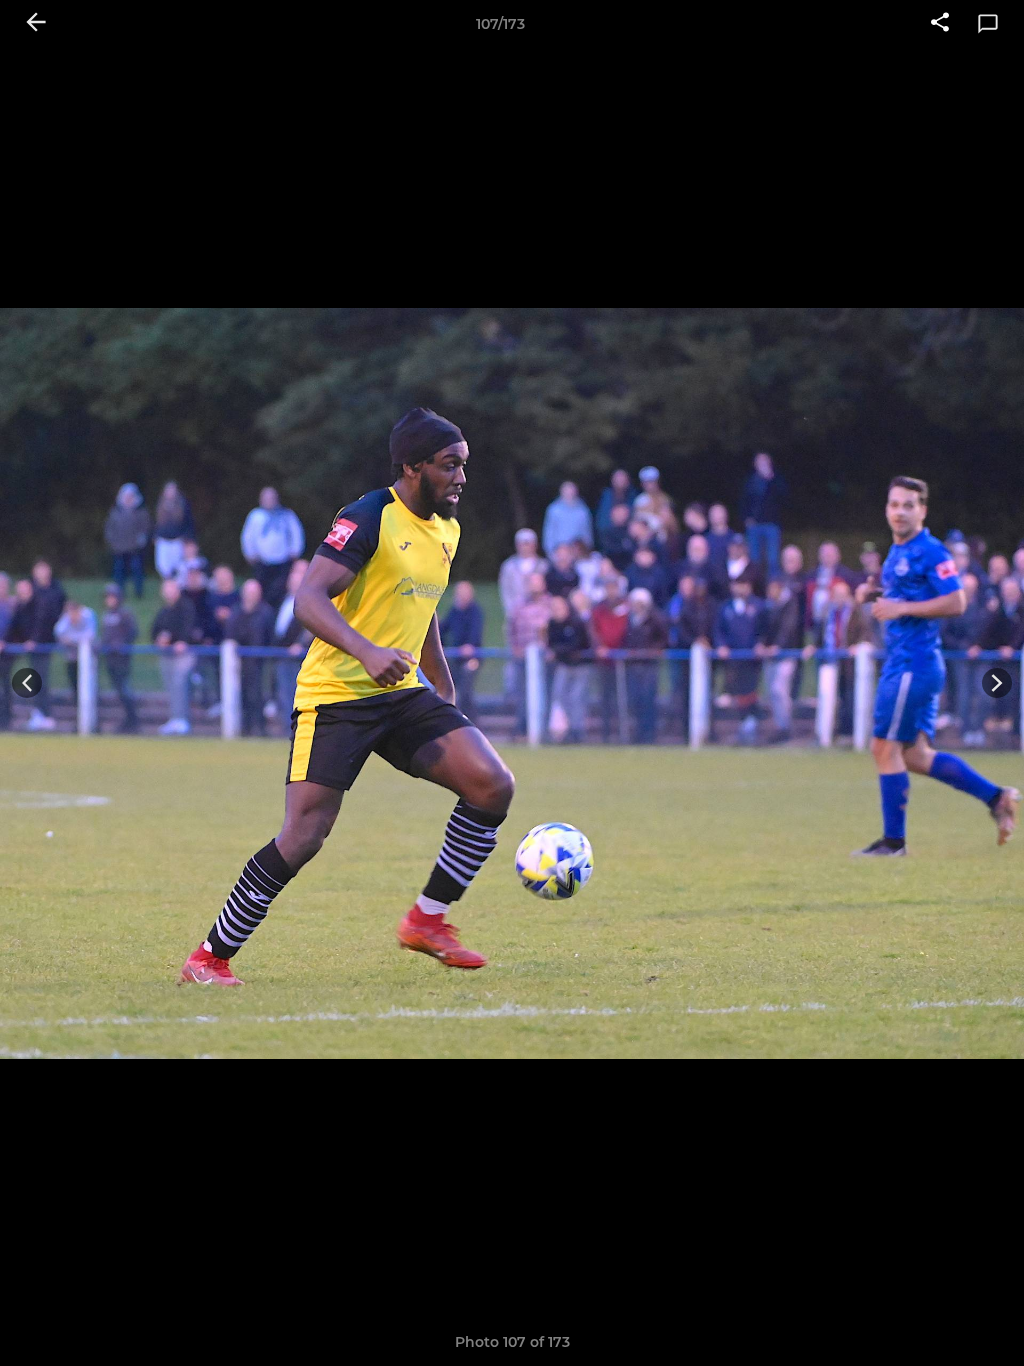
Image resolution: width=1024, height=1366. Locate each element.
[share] (940, 24)
